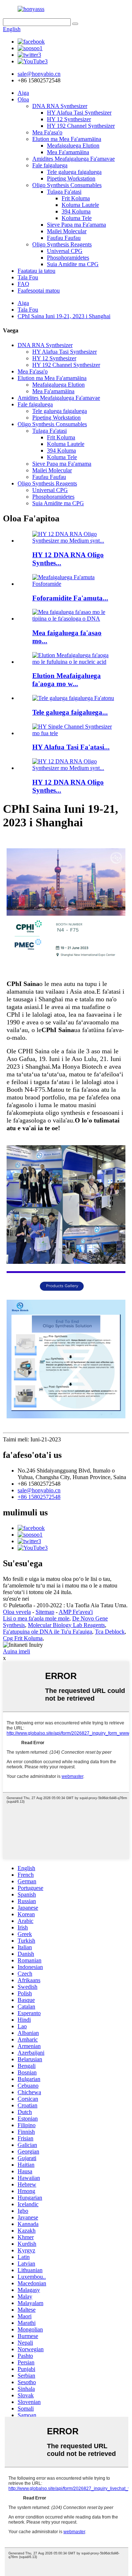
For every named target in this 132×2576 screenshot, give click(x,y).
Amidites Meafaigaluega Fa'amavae (74, 159)
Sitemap (45, 1612)
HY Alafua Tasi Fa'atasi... (71, 747)
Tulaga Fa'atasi (64, 192)
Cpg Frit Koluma (23, 1638)
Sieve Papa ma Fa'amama (76, 225)
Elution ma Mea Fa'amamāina (67, 139)
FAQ (23, 284)
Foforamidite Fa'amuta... (70, 598)
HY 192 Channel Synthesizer (81, 126)
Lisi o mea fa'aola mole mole (36, 1618)
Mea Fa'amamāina (68, 152)
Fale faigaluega (50, 165)
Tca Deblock (110, 1632)
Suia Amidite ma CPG (73, 264)
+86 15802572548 (39, 1497)
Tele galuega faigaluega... (70, 712)
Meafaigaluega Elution (73, 146)
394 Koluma (76, 211)
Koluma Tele (77, 218)
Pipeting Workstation (71, 178)
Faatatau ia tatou (36, 271)
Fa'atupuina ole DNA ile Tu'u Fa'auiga (47, 1632)
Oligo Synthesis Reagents (62, 244)
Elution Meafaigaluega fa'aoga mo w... (67, 680)
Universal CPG (65, 251)
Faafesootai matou (39, 291)
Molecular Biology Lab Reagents (66, 1625)
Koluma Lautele (80, 205)
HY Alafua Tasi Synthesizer (79, 113)
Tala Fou (28, 277)
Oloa (23, 99)
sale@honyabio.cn (39, 1490)
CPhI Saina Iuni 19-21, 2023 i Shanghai (64, 316)
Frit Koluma (76, 198)
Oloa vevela (17, 1612)
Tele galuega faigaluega (74, 172)
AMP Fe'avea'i (76, 1612)
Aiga (23, 93)
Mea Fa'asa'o (47, 132)
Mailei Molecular (67, 231)
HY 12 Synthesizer (69, 119)
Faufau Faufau (64, 238)
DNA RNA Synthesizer (60, 106)
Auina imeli (16, 1651)
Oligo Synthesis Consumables (67, 185)
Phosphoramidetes (68, 258)
